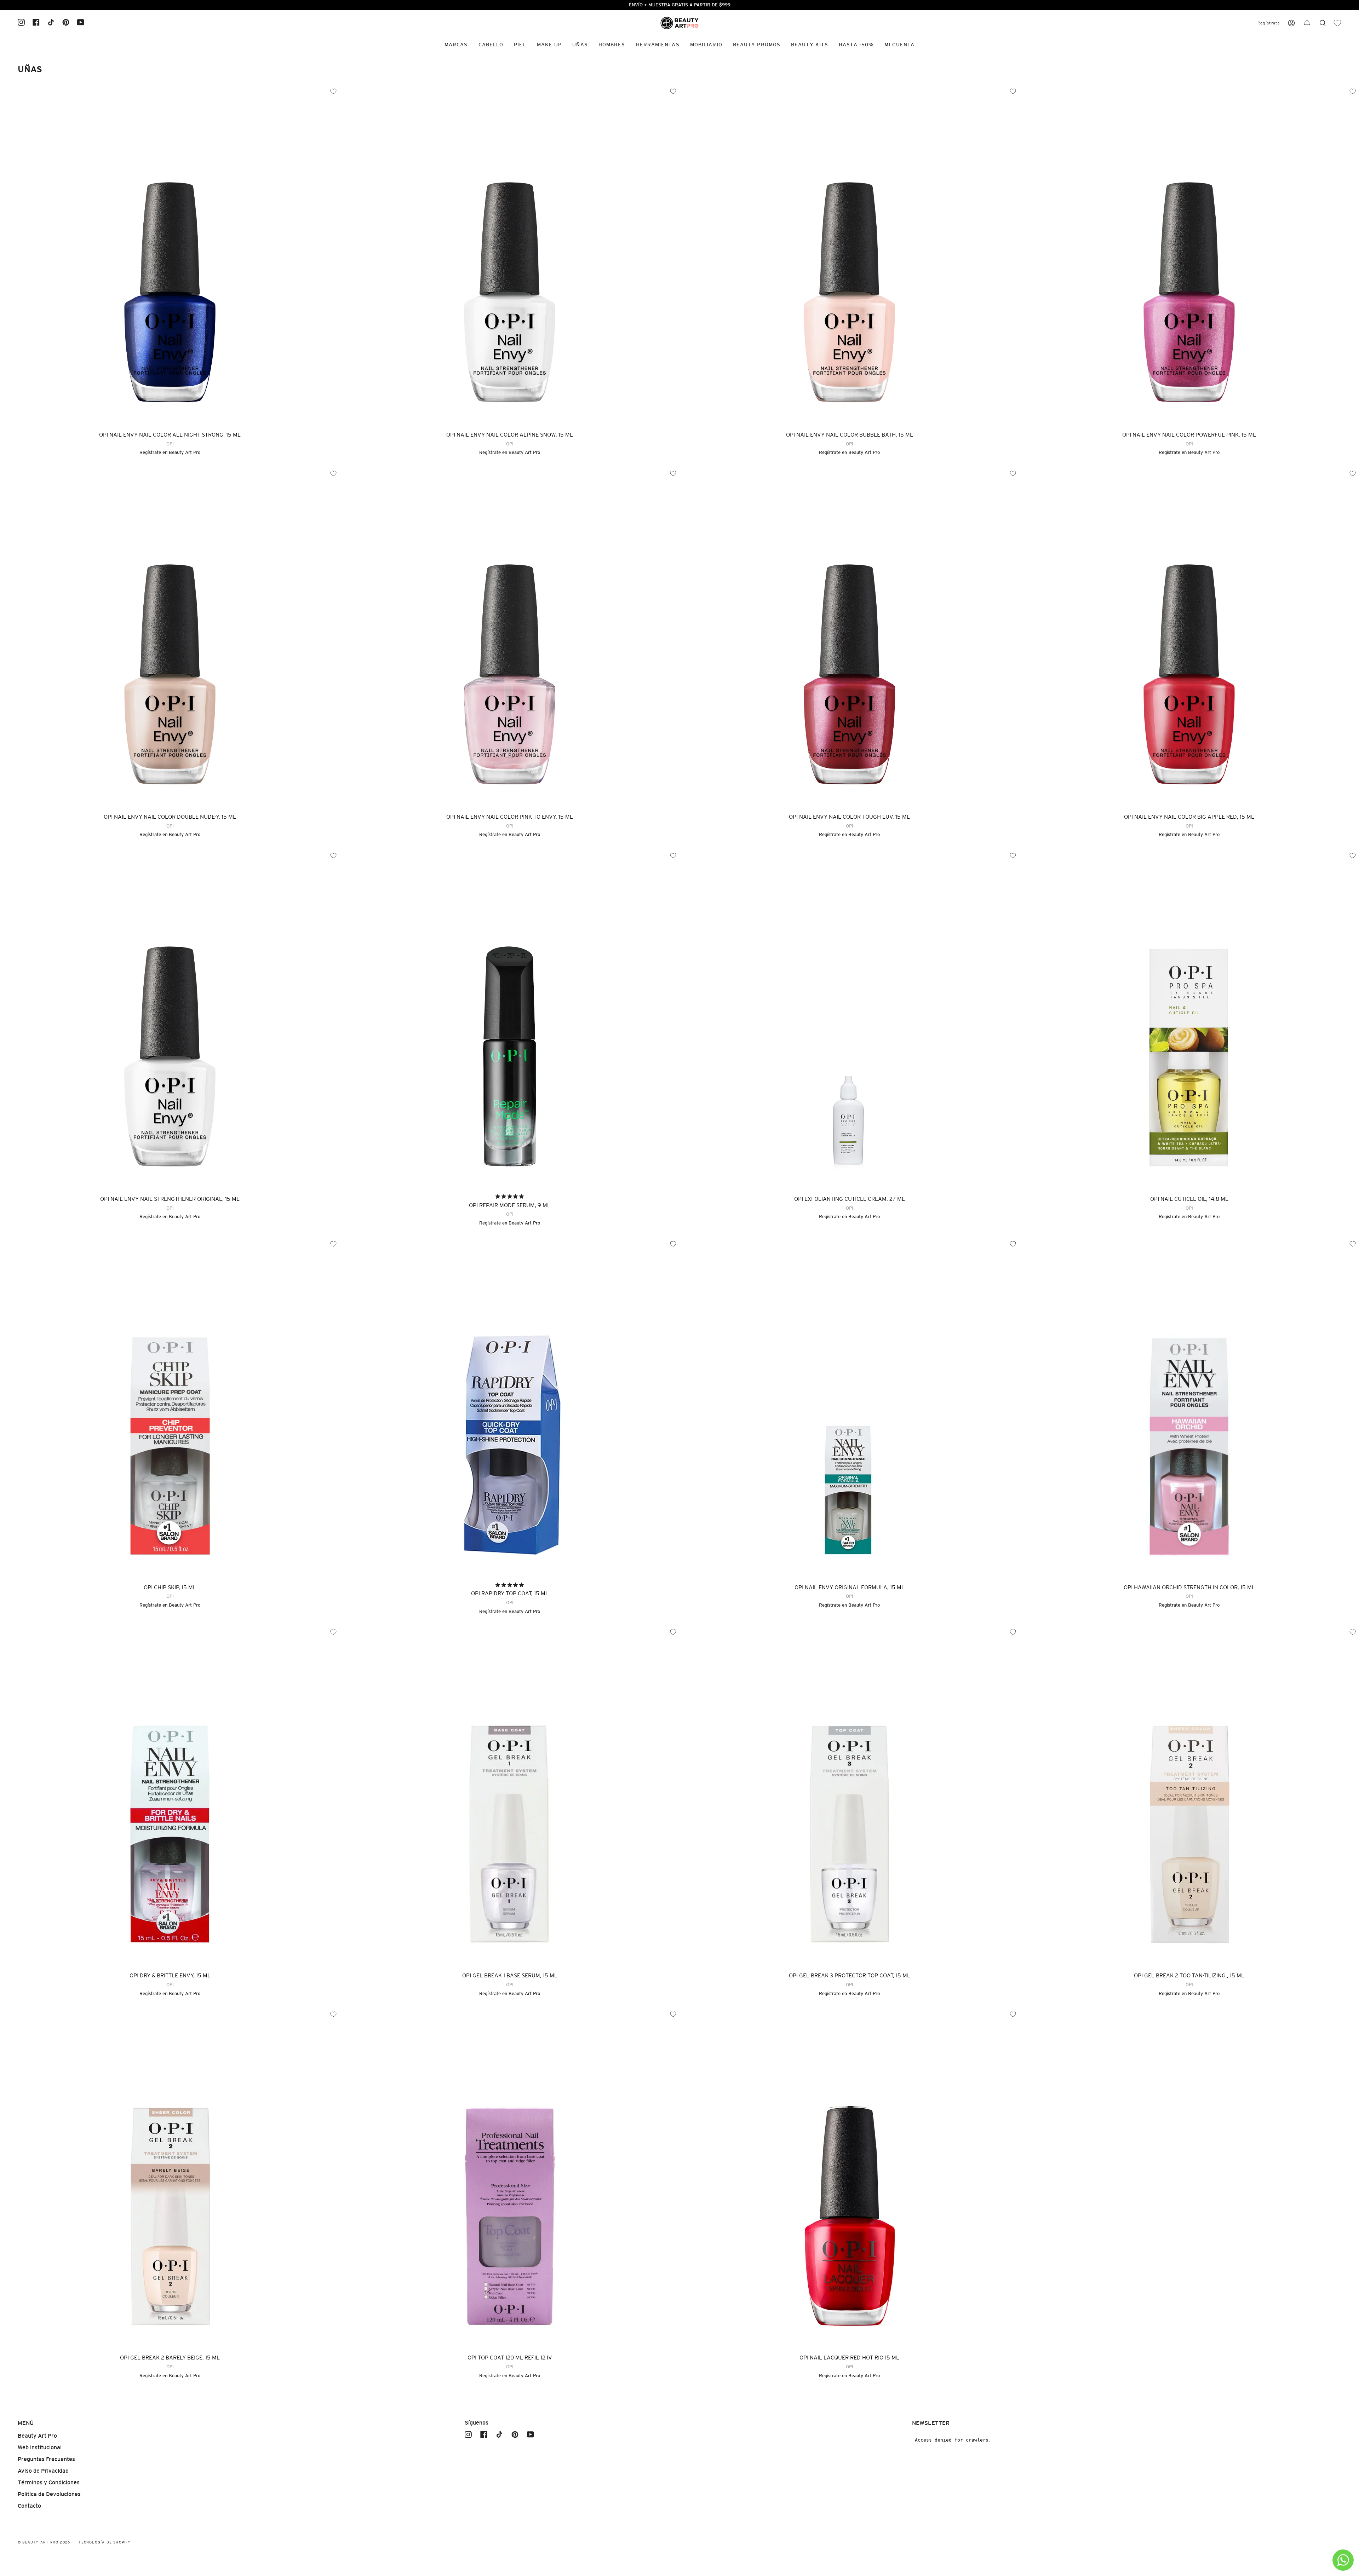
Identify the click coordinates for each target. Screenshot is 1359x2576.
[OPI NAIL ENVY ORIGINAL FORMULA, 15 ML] (849, 1407)
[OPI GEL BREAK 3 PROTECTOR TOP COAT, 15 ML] (849, 1796)
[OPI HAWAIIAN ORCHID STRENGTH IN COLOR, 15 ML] (1189, 1407)
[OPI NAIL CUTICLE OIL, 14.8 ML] (1189, 1019)
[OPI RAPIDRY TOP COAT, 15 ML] (510, 1407)
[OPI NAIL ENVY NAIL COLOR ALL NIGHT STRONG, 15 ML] (170, 255)
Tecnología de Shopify (105, 2542)
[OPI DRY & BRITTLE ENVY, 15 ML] (170, 1796)
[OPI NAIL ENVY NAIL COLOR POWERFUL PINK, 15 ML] (1189, 255)
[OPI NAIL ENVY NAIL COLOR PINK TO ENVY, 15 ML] (510, 637)
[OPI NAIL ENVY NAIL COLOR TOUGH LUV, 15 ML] (849, 637)
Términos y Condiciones (49, 2482)
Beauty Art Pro (185, 452)
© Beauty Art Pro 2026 (44, 2542)
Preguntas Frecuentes (46, 2459)
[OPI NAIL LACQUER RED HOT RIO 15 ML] (849, 2178)
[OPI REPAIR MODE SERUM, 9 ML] (510, 1019)
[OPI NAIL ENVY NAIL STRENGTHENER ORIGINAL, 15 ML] (170, 1019)
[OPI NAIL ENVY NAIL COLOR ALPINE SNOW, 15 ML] (510, 255)
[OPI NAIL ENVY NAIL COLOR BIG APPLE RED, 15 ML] (1189, 637)
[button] (1307, 23)
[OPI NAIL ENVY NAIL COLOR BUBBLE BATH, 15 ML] (849, 255)
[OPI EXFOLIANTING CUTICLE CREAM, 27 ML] (849, 1019)
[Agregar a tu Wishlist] (673, 1244)
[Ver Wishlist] (1337, 23)
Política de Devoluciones (49, 2494)
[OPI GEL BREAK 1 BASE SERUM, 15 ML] (510, 1796)
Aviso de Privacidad (43, 2471)
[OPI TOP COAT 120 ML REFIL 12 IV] (510, 2178)
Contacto (29, 2506)
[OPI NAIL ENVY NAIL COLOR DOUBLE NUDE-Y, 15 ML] (170, 637)
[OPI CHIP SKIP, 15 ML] (170, 1407)
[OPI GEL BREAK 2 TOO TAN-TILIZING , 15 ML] (1189, 1796)
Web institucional (40, 2447)
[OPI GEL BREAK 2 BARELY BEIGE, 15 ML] (170, 2178)
